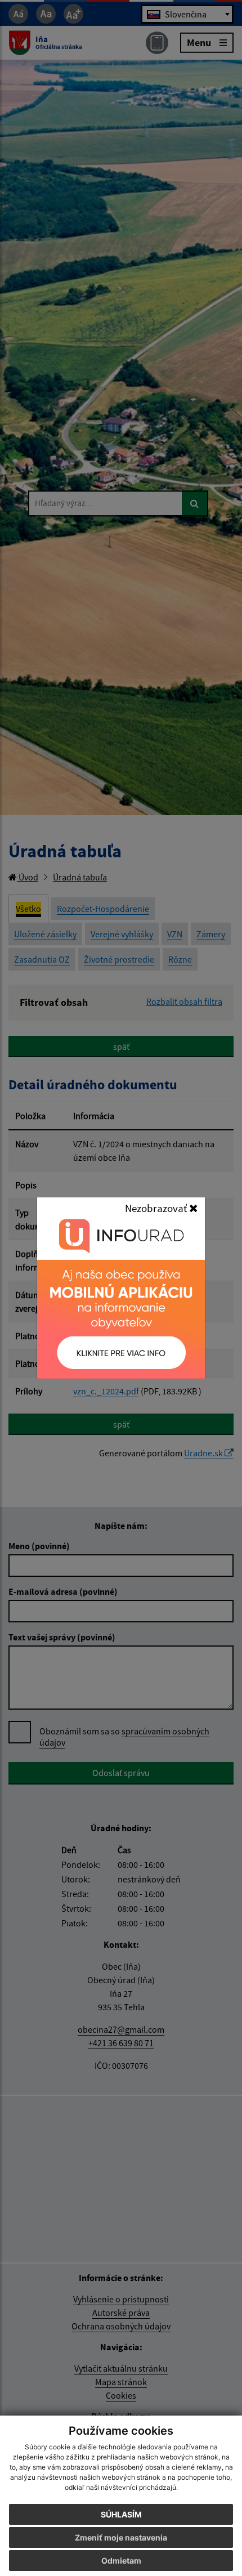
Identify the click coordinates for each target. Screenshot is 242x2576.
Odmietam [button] (121, 2561)
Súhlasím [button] (121, 2514)
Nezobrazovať (157, 1208)
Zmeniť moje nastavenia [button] (121, 2537)
